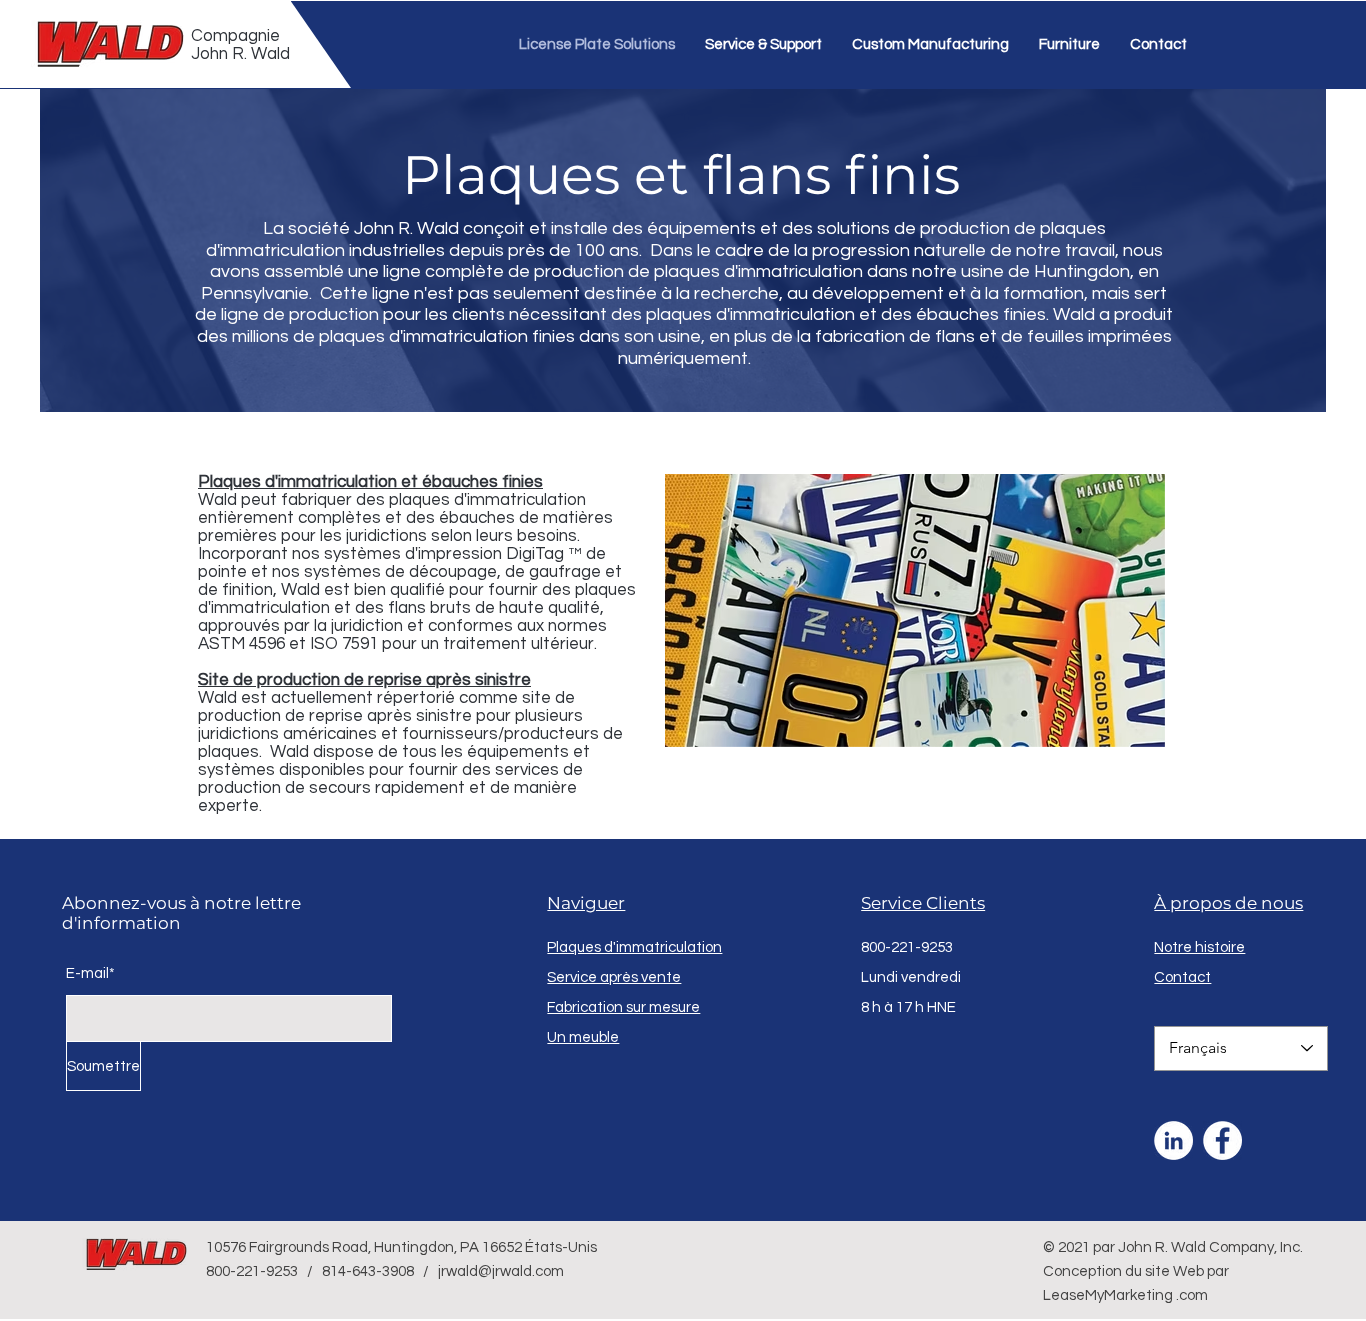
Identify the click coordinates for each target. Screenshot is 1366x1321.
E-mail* (90, 973)
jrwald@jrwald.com (501, 1271)
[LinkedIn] (1173, 1140)
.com (1192, 1295)
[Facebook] (1222, 1140)
